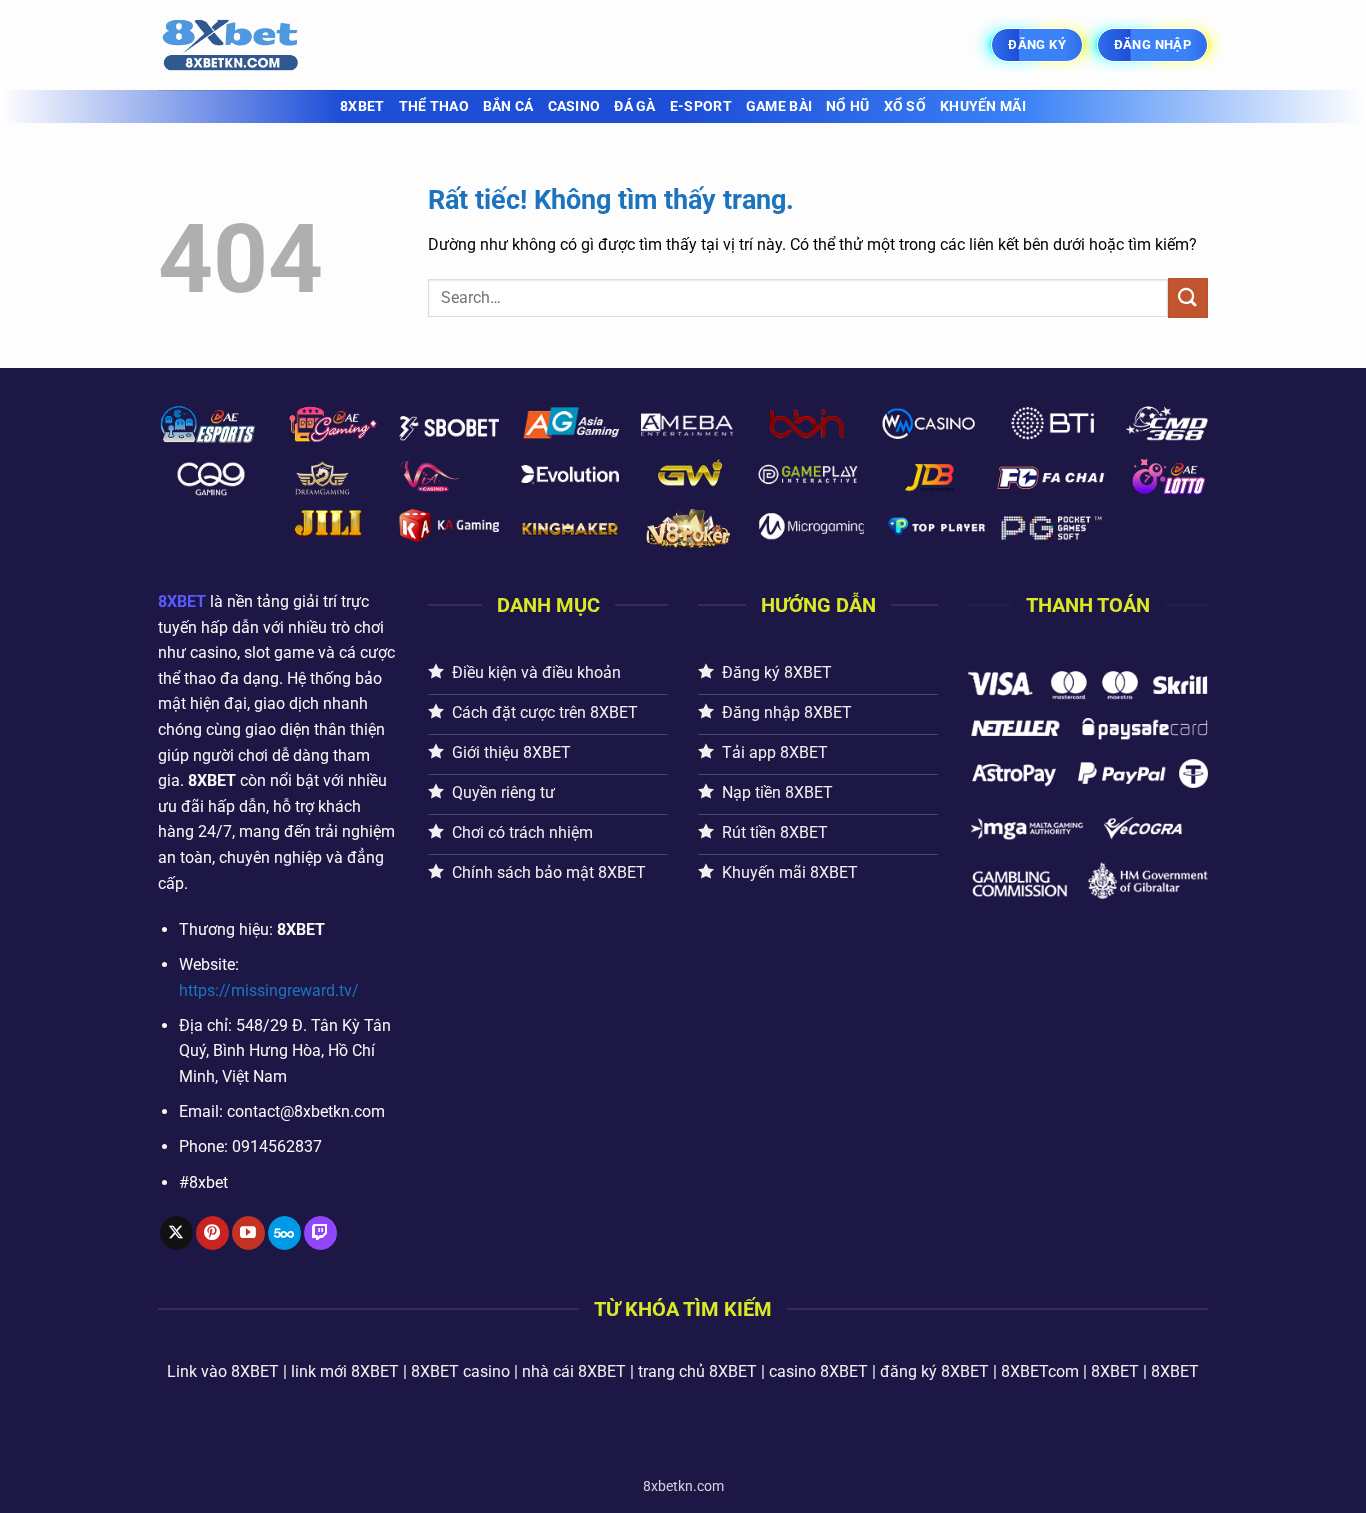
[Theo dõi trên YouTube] (248, 1233)
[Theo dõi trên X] (176, 1233)
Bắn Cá (508, 106)
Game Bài (779, 106)
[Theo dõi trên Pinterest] (212, 1233)
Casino (574, 106)
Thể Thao (434, 106)
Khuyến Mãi (983, 106)
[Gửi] (1188, 297)
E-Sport (701, 106)
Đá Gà (634, 106)
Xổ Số (905, 106)
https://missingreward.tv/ (269, 990)
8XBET (362, 106)
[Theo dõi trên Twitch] (320, 1233)
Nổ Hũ (847, 106)
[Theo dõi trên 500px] (284, 1233)
